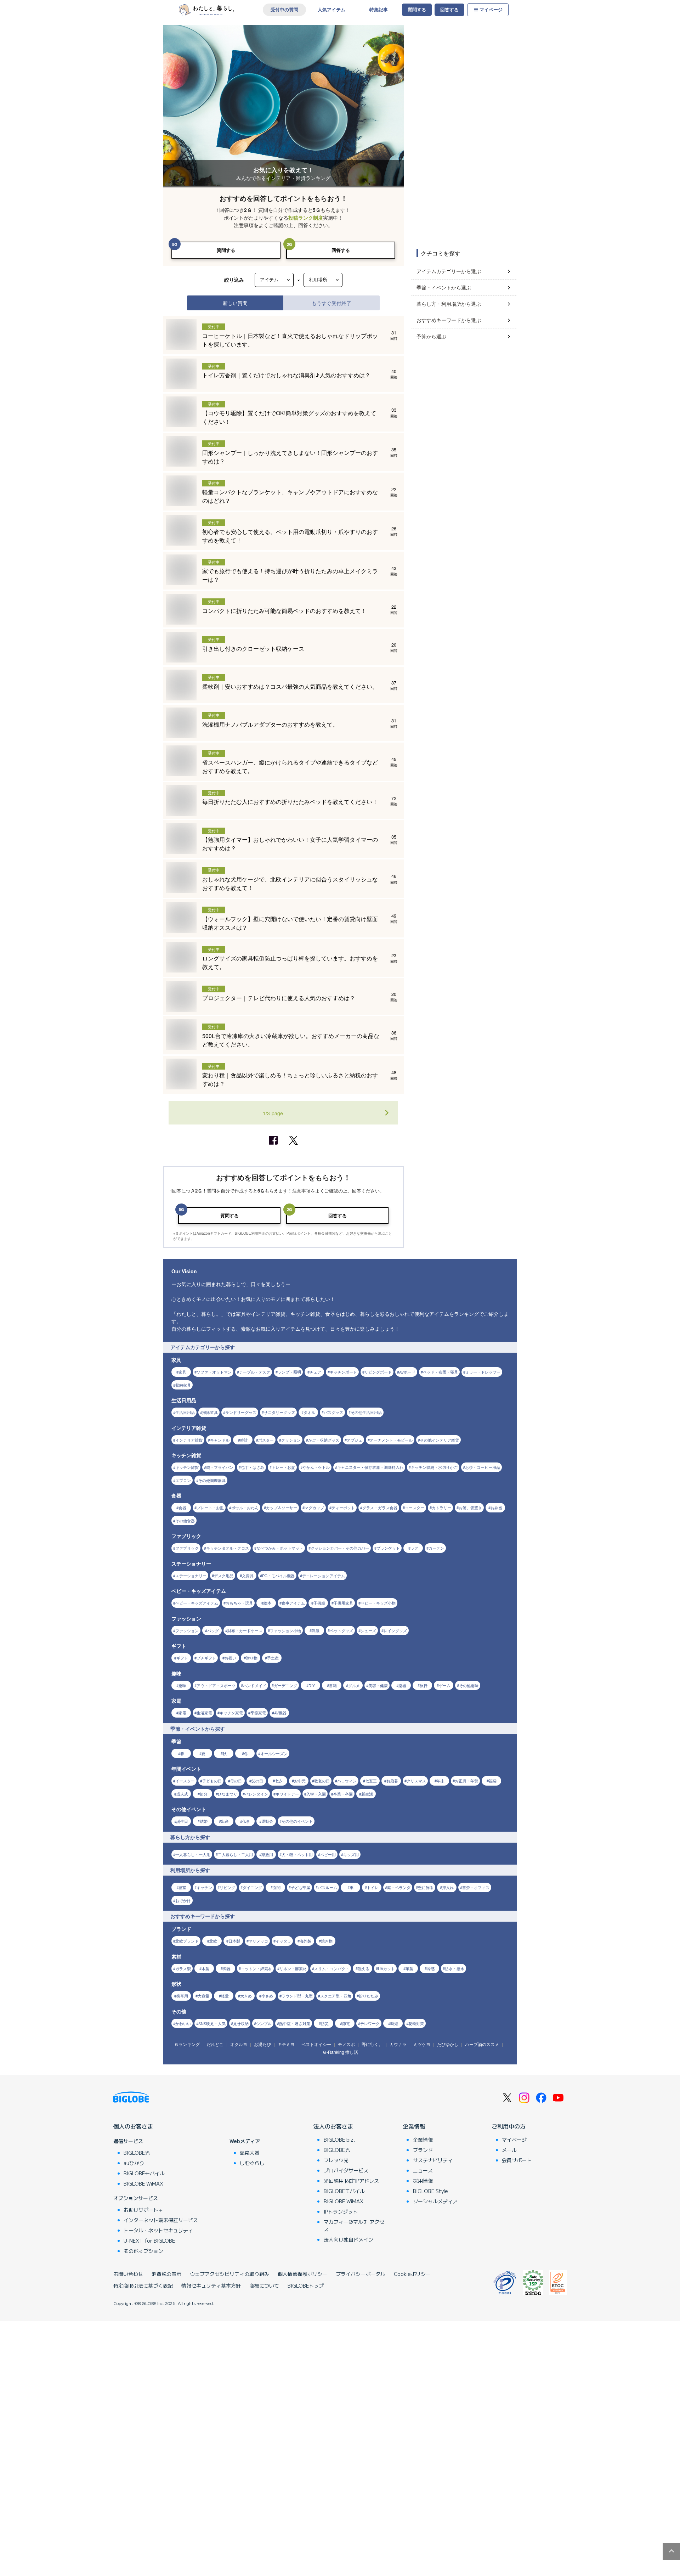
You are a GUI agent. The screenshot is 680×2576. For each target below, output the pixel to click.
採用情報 (423, 2181)
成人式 (182, 1794)
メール (509, 2150)
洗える (364, 1968)
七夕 (279, 1781)
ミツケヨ (422, 2044)
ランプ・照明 (289, 1372)
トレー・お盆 (283, 1467)
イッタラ (283, 1941)
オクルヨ (239, 2044)
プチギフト (206, 1658)
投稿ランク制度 (306, 218)
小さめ (267, 1996)
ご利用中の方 (509, 2126)
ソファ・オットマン (214, 1372)
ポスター (266, 1440)
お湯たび (262, 2044)
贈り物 (252, 1658)
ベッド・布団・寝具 (440, 1372)
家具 (182, 1372)
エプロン (183, 1480)
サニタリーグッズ (279, 1412)
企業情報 (414, 2126)
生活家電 (204, 1713)
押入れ (448, 1887)
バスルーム (327, 1887)
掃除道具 (210, 1412)
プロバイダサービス (346, 2170)
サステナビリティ (433, 2160)
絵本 (267, 1603)
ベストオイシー (316, 2044)
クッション (291, 1440)
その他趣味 (469, 1685)
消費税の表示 (166, 2274)
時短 (394, 2023)
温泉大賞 (250, 2153)
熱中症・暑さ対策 (295, 2023)
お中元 (300, 1781)
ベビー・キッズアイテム (197, 1603)
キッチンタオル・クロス (228, 1548)
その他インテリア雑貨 (440, 1440)
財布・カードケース (245, 1630)
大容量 (203, 1996)
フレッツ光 (336, 2160)
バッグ (213, 1630)
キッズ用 (351, 1854)
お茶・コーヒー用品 (483, 1467)
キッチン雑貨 (187, 1467)
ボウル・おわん (245, 1507)
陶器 (227, 1968)
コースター (415, 1507)
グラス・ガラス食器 (380, 1507)
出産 (225, 1821)
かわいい (183, 2023)
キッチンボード (343, 1372)
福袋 (493, 1781)
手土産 (273, 1658)
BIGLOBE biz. (339, 2140)
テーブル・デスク (255, 1372)
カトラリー (441, 1507)
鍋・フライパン (220, 1467)
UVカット (386, 1968)
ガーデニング (285, 1685)
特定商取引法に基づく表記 (143, 2285)
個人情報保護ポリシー (302, 2274)
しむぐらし (252, 2163)
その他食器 (185, 1521)
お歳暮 (392, 1781)
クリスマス (416, 1781)
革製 (409, 1968)
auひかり (134, 2163)
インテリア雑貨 (189, 1440)
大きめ (246, 1996)
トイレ (373, 1887)
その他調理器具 (212, 1480)
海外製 (305, 1941)
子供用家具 (343, 1603)
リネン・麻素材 (293, 1968)
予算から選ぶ (431, 336)
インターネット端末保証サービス (161, 2220)
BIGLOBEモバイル (144, 2173)
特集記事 (379, 10)
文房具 (248, 1576)
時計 (244, 1440)
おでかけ (183, 1900)
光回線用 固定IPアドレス (351, 2181)
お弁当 (496, 1507)
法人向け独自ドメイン (348, 2239)
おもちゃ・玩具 (239, 1603)
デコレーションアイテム (324, 1576)
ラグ (414, 1548)
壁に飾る (426, 1887)
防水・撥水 (455, 1968)
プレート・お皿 (210, 1507)
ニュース (423, 2170)
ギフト (182, 1658)
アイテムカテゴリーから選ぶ (449, 271)
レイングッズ (395, 1630)
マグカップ (314, 1507)
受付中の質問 (284, 10)
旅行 (424, 1685)
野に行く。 (372, 2044)
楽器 (402, 1685)
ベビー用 (328, 1854)
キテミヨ (286, 2044)
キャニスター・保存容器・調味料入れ (370, 1467)
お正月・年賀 (466, 1781)
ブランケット (388, 1548)
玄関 (277, 1887)
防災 (325, 2023)
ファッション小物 (285, 1630)
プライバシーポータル (361, 2274)
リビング (227, 1887)
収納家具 (183, 1385)
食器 (182, 1507)
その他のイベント (297, 1821)
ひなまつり (228, 1794)
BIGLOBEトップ (306, 2285)
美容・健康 (378, 1685)
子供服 (319, 1603)
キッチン (204, 1887)
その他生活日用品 (366, 1412)
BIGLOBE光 (137, 2153)
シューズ (368, 1630)
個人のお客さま (133, 2126)
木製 (205, 1968)
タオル (309, 1412)
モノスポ (346, 2044)
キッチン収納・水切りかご (434, 1467)
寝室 (182, 1887)
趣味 (182, 1685)
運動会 (267, 1821)
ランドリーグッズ (241, 1412)
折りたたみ (369, 1996)
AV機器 (280, 1713)
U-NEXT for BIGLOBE (149, 2240)
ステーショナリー (191, 1576)
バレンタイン (256, 1794)
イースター (185, 1781)
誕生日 (182, 1821)
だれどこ (215, 2044)
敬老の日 (322, 1781)
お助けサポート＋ (143, 2210)
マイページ (491, 10)
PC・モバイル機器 (278, 1576)
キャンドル (220, 1440)
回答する (449, 10)
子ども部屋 (301, 1887)
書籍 (333, 1685)
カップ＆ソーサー (282, 1507)
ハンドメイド (255, 1685)
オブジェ (355, 1440)
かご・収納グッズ (324, 1440)
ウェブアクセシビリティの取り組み (229, 2274)
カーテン (436, 1548)
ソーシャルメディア (435, 2201)
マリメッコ (258, 1941)
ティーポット (343, 1507)
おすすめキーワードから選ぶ (449, 320)
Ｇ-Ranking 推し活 (340, 2052)
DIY (312, 1685)
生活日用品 (185, 1412)
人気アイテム (331, 10)
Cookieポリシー (412, 2274)
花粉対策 (416, 2023)
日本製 (234, 1941)
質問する (417, 10)
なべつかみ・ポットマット (280, 1548)
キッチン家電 (231, 1713)
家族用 (267, 1854)
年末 (441, 1781)
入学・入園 (316, 1794)
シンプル (264, 2023)
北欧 (213, 1941)
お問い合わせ (128, 2274)
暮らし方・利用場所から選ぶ (449, 304)
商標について (264, 2285)
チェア (315, 1372)
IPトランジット (341, 2211)
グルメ (354, 1685)
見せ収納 (241, 2023)
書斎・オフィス (476, 1887)
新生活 (367, 1794)
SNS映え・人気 (212, 2023)
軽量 (225, 1996)
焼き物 (327, 1941)
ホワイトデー (287, 1794)
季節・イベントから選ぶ (444, 287)
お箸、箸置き (470, 1507)
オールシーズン (274, 1753)
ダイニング (252, 1887)
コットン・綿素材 (256, 1968)
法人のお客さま (333, 2126)
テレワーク (370, 2023)
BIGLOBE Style (430, 2191)
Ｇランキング (187, 2044)
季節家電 (258, 1713)
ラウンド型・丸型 (297, 1996)
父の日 (257, 1781)
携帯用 (182, 1996)
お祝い (230, 1658)
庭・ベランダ (399, 1887)
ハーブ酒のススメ (482, 2044)
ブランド (423, 2150)
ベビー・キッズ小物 (378, 1603)
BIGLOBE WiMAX (143, 2183)
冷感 (431, 1968)
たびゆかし (448, 2044)
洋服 (316, 1630)
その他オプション (143, 2251)
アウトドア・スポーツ (216, 1685)
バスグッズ (333, 1412)
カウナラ (398, 2044)
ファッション (187, 1630)
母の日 (236, 1781)
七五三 (371, 1781)
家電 (182, 1713)
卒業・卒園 (343, 1794)
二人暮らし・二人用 (235, 1854)
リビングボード (378, 1372)
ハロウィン (347, 1781)
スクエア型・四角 (336, 1996)
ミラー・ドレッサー (483, 1372)
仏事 (246, 1821)
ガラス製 (183, 1968)
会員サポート (517, 2160)
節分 (204, 1794)
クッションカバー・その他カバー (340, 1548)
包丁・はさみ (253, 1467)
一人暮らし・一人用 (193, 1854)
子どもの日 (212, 1781)
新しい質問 (235, 303)
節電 (346, 2023)
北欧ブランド (187, 1941)
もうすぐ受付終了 (331, 303)
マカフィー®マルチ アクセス (354, 2225)
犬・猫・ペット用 (297, 1854)
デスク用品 (224, 1576)
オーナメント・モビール (391, 1440)
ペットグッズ (341, 1630)
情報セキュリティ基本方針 (211, 2285)
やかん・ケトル (316, 1467)
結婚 (204, 1821)
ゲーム (445, 1685)
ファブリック (187, 1548)
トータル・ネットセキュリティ (158, 2230)
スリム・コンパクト (332, 1968)
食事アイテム (293, 1603)
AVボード (407, 1372)
